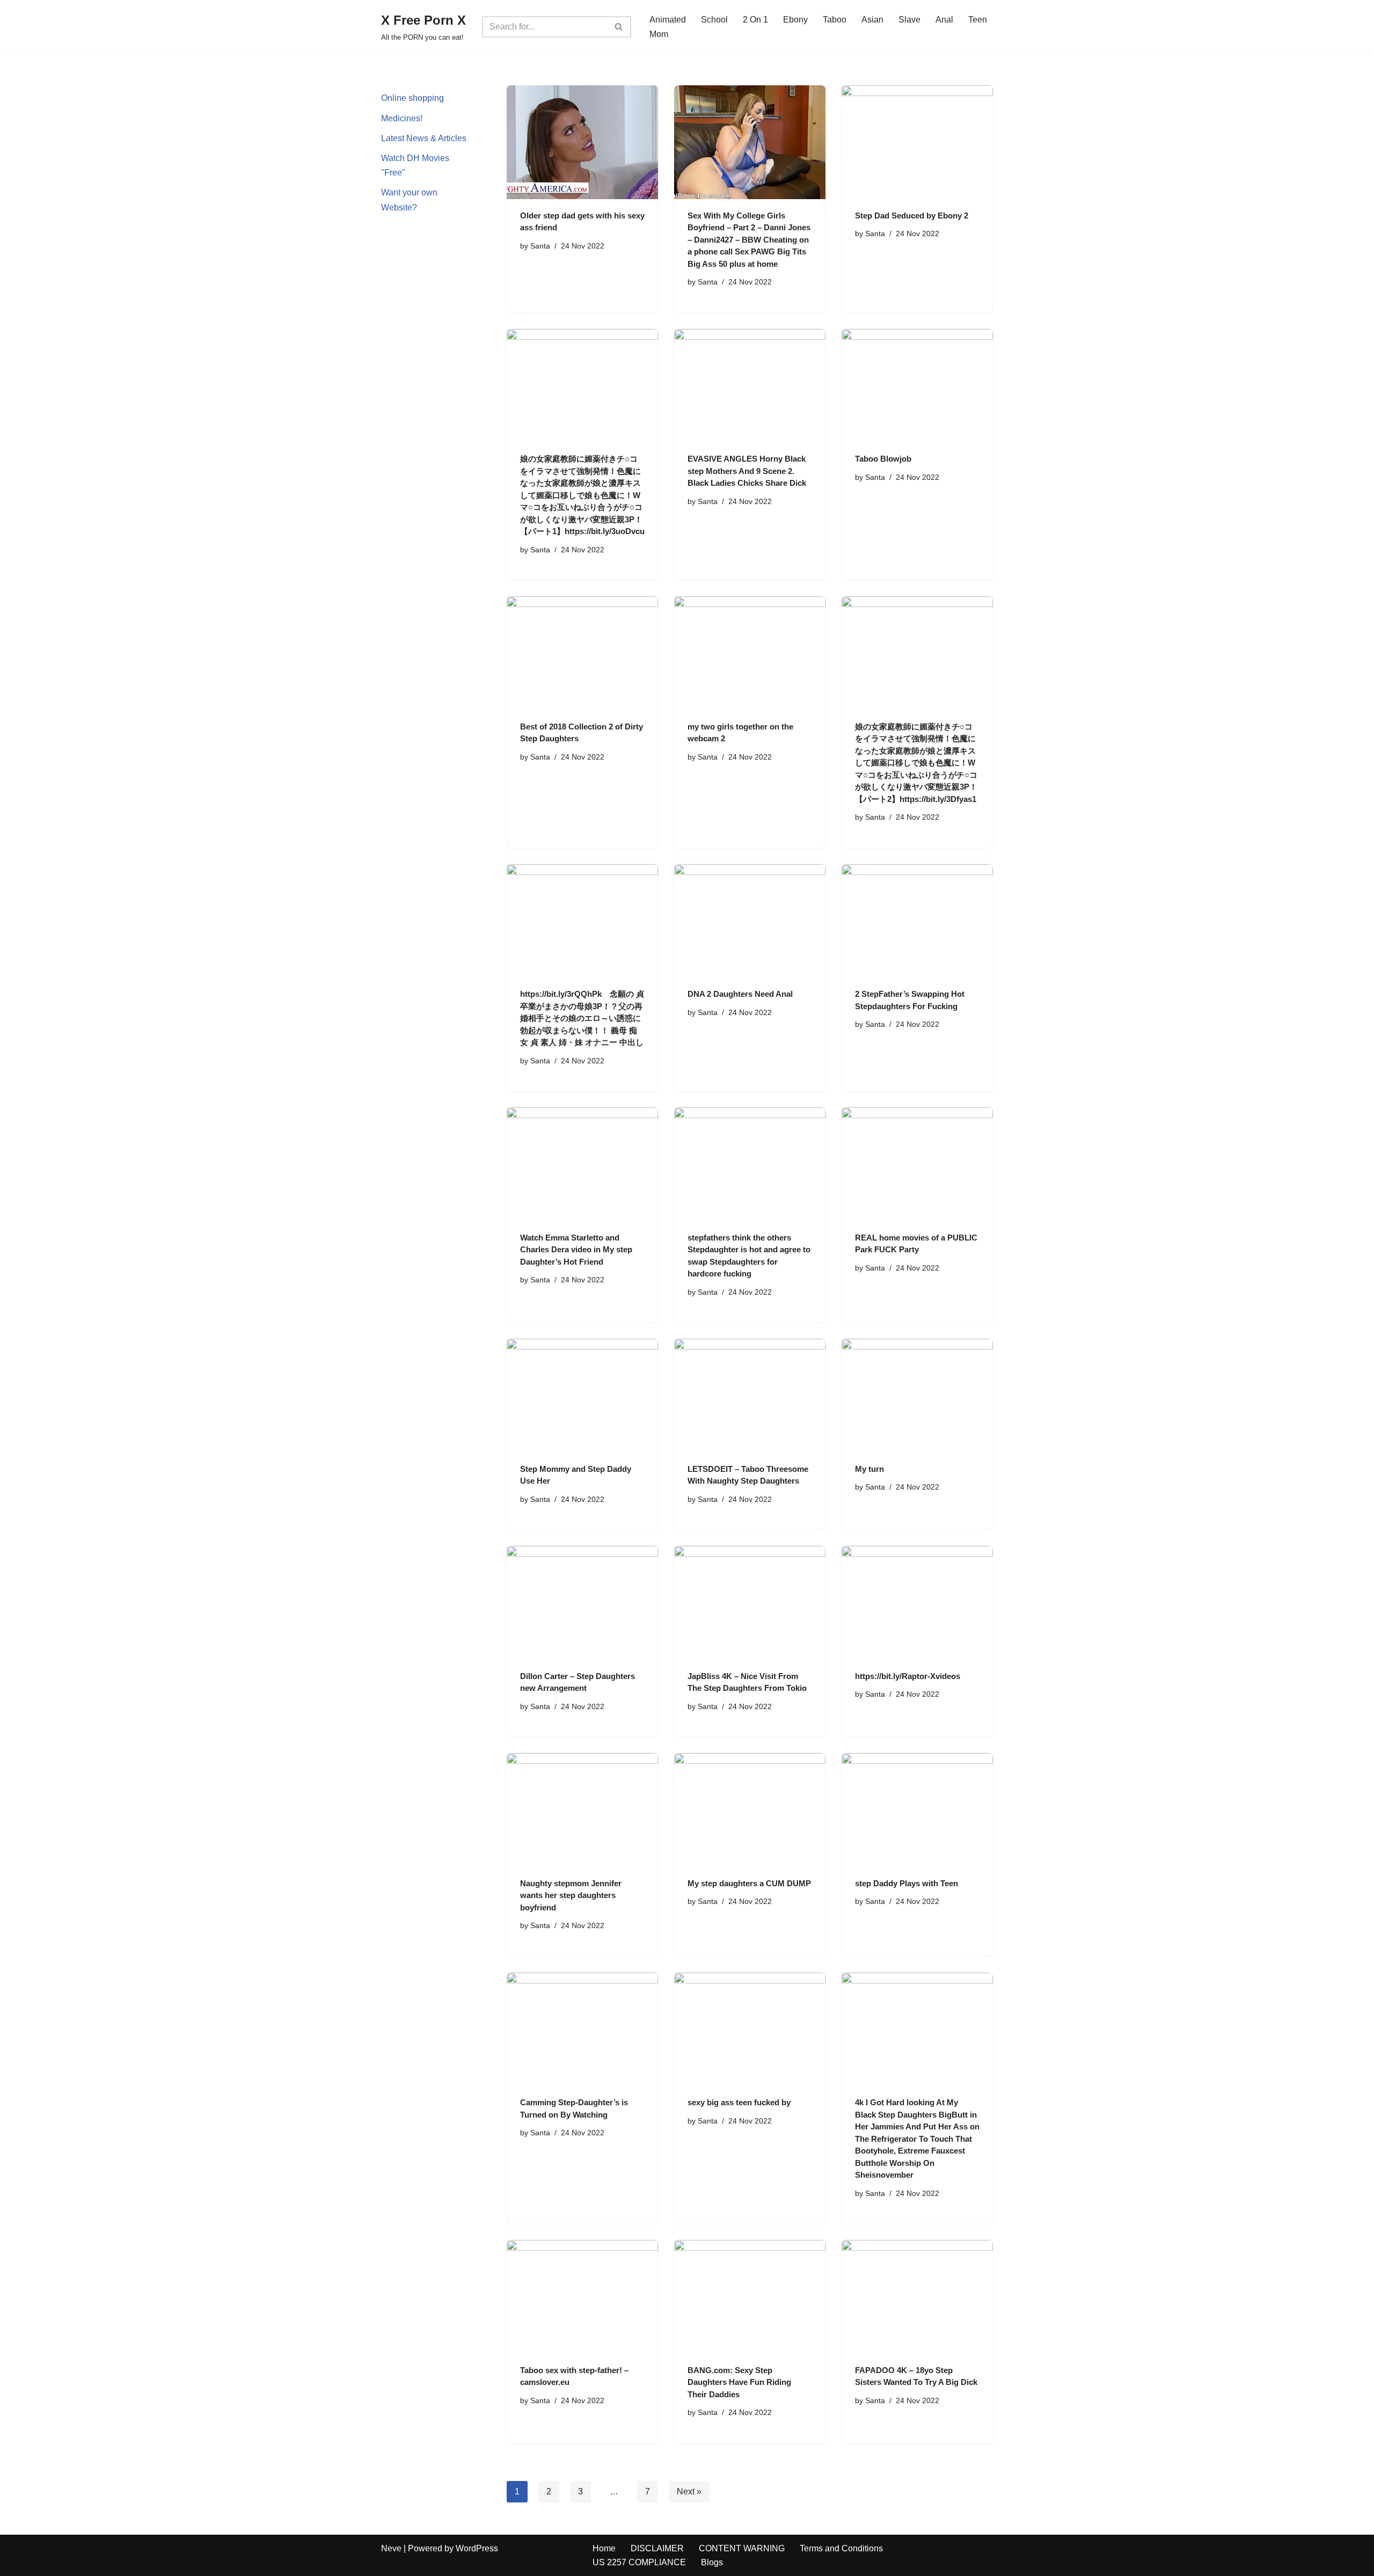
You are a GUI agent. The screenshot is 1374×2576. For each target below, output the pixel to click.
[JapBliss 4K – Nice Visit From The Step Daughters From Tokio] (750, 1603)
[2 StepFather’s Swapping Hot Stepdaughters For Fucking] (917, 921)
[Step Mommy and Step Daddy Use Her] (582, 1395)
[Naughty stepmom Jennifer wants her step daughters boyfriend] (582, 1810)
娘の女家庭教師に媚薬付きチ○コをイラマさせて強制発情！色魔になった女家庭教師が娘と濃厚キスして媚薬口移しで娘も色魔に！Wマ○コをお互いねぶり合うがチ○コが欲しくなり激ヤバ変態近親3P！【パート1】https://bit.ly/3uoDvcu (582, 495)
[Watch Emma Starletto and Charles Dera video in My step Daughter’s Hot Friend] (582, 1164)
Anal (944, 20)
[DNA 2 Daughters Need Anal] (750, 921)
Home (604, 2548)
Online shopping (412, 98)
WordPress (477, 2548)
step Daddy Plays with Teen (907, 1883)
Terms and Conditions (841, 2548)
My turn (869, 1469)
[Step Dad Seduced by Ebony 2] (917, 142)
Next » (689, 2491)
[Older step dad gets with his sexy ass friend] (582, 142)
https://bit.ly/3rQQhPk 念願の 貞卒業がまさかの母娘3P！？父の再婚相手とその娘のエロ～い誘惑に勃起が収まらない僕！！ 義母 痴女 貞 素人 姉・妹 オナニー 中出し (582, 1018)
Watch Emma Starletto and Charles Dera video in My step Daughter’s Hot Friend (576, 1250)
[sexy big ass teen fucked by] (750, 2029)
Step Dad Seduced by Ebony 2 (912, 216)
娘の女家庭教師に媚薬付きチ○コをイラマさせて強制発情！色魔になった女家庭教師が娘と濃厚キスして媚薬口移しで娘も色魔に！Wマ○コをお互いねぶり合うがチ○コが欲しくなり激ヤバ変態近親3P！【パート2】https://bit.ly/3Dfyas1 (916, 763)
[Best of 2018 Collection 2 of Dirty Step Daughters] (582, 653)
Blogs (712, 2562)
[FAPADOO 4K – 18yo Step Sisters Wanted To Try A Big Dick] (917, 2297)
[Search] (619, 27)
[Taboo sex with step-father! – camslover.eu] (582, 2297)
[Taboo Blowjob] (917, 386)
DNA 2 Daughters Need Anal (740, 994)
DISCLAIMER (657, 2548)
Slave (909, 20)
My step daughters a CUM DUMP (749, 1883)
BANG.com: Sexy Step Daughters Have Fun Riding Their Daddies (739, 2382)
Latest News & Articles (424, 138)
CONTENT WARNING (742, 2548)
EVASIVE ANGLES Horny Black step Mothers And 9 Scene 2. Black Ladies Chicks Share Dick (747, 471)
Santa (540, 246)
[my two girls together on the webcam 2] (750, 653)
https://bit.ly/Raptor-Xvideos (908, 1676)
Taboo (835, 20)
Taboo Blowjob (883, 459)
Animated (668, 20)
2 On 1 (755, 20)
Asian (872, 20)
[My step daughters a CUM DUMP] (750, 1810)
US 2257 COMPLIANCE (639, 2562)
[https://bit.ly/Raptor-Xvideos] (917, 1603)
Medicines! (402, 118)
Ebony (795, 20)
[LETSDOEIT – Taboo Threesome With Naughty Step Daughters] (750, 1395)
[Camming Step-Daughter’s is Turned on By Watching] (582, 2029)
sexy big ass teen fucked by (739, 2102)
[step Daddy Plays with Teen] (917, 1810)
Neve (391, 2548)
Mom (659, 34)
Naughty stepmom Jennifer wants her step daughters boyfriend (571, 1895)
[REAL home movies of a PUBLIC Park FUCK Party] (917, 1164)
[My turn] (917, 1395)
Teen (978, 20)
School (714, 20)
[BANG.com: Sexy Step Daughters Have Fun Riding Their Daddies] (750, 2297)
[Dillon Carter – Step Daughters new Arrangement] (582, 1603)
